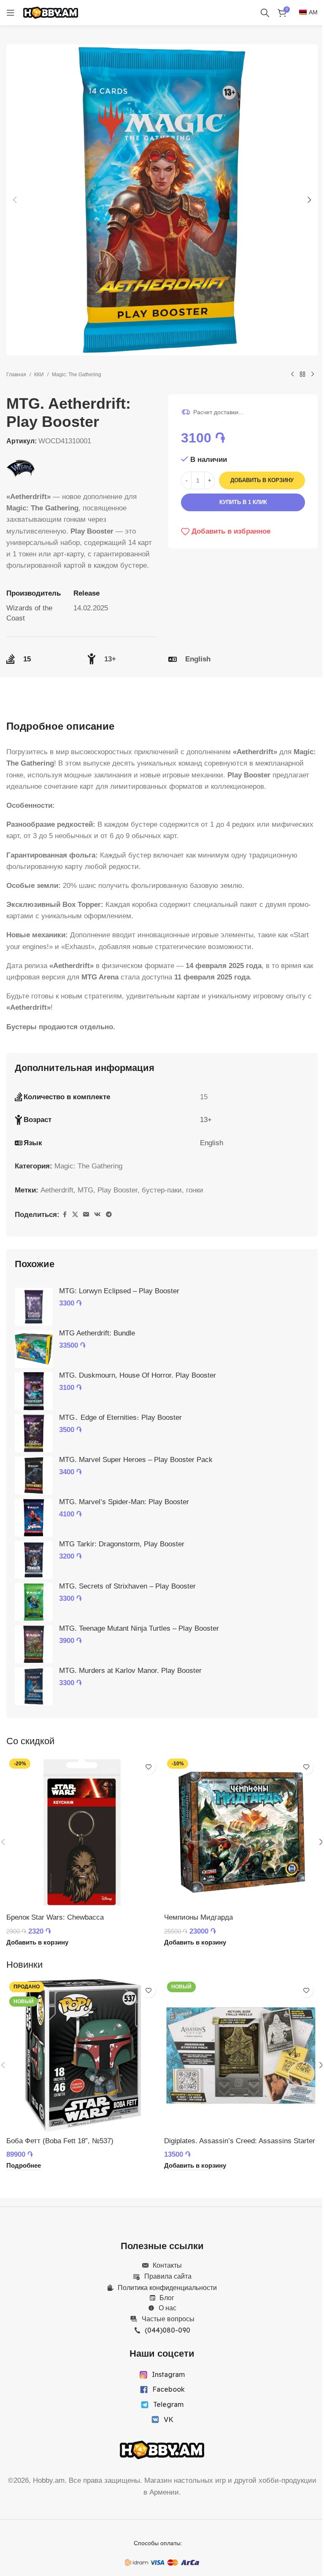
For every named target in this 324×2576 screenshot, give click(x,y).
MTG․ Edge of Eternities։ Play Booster (120, 1417)
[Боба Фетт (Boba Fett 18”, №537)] (83, 2055)
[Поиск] (265, 13)
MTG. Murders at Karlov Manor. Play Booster (130, 1671)
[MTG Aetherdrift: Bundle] (34, 1349)
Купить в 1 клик (243, 502)
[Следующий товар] (313, 375)
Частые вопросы (168, 2319)
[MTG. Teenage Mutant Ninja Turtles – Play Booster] (34, 1644)
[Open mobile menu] (11, 13)
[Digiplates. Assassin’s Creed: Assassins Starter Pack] (241, 2055)
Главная (16, 375)
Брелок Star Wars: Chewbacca (55, 1917)
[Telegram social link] (109, 1215)
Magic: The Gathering (77, 375)
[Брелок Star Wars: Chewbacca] (83, 1832)
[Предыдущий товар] (292, 375)
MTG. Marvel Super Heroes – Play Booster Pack (136, 1460)
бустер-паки (162, 1190)
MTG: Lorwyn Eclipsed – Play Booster (119, 1291)
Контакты (167, 2265)
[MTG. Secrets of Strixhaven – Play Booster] (34, 1602)
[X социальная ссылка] (75, 1215)
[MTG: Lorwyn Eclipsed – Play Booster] (34, 1307)
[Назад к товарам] (302, 375)
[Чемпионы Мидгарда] (241, 1832)
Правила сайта (168, 2276)
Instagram (168, 2374)
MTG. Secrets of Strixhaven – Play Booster (127, 1586)
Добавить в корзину (262, 480)
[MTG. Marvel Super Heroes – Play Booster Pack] (34, 1475)
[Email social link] (86, 1215)
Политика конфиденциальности (167, 2287)
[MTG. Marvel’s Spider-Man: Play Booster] (34, 1518)
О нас (167, 2308)
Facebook (169, 2389)
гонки (195, 1190)
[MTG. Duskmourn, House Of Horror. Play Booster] (34, 1391)
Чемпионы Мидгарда (198, 1917)
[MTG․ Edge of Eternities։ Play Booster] (34, 1433)
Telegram (168, 2404)
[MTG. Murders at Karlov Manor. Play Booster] (34, 1686)
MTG (85, 1190)
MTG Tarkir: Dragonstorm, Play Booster (122, 1544)
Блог (167, 2298)
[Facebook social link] (65, 1215)
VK (169, 2420)
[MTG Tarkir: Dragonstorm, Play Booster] (34, 1560)
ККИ (39, 375)
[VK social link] (97, 1215)
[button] (15, 200)
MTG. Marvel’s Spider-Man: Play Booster (124, 1502)
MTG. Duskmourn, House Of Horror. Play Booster (138, 1375)
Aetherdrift (57, 1190)
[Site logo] (51, 12)
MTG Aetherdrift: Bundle (97, 1333)
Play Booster (117, 1190)
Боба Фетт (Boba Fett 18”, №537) (60, 2141)
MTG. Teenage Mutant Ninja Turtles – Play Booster (139, 1628)
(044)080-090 (167, 2330)
